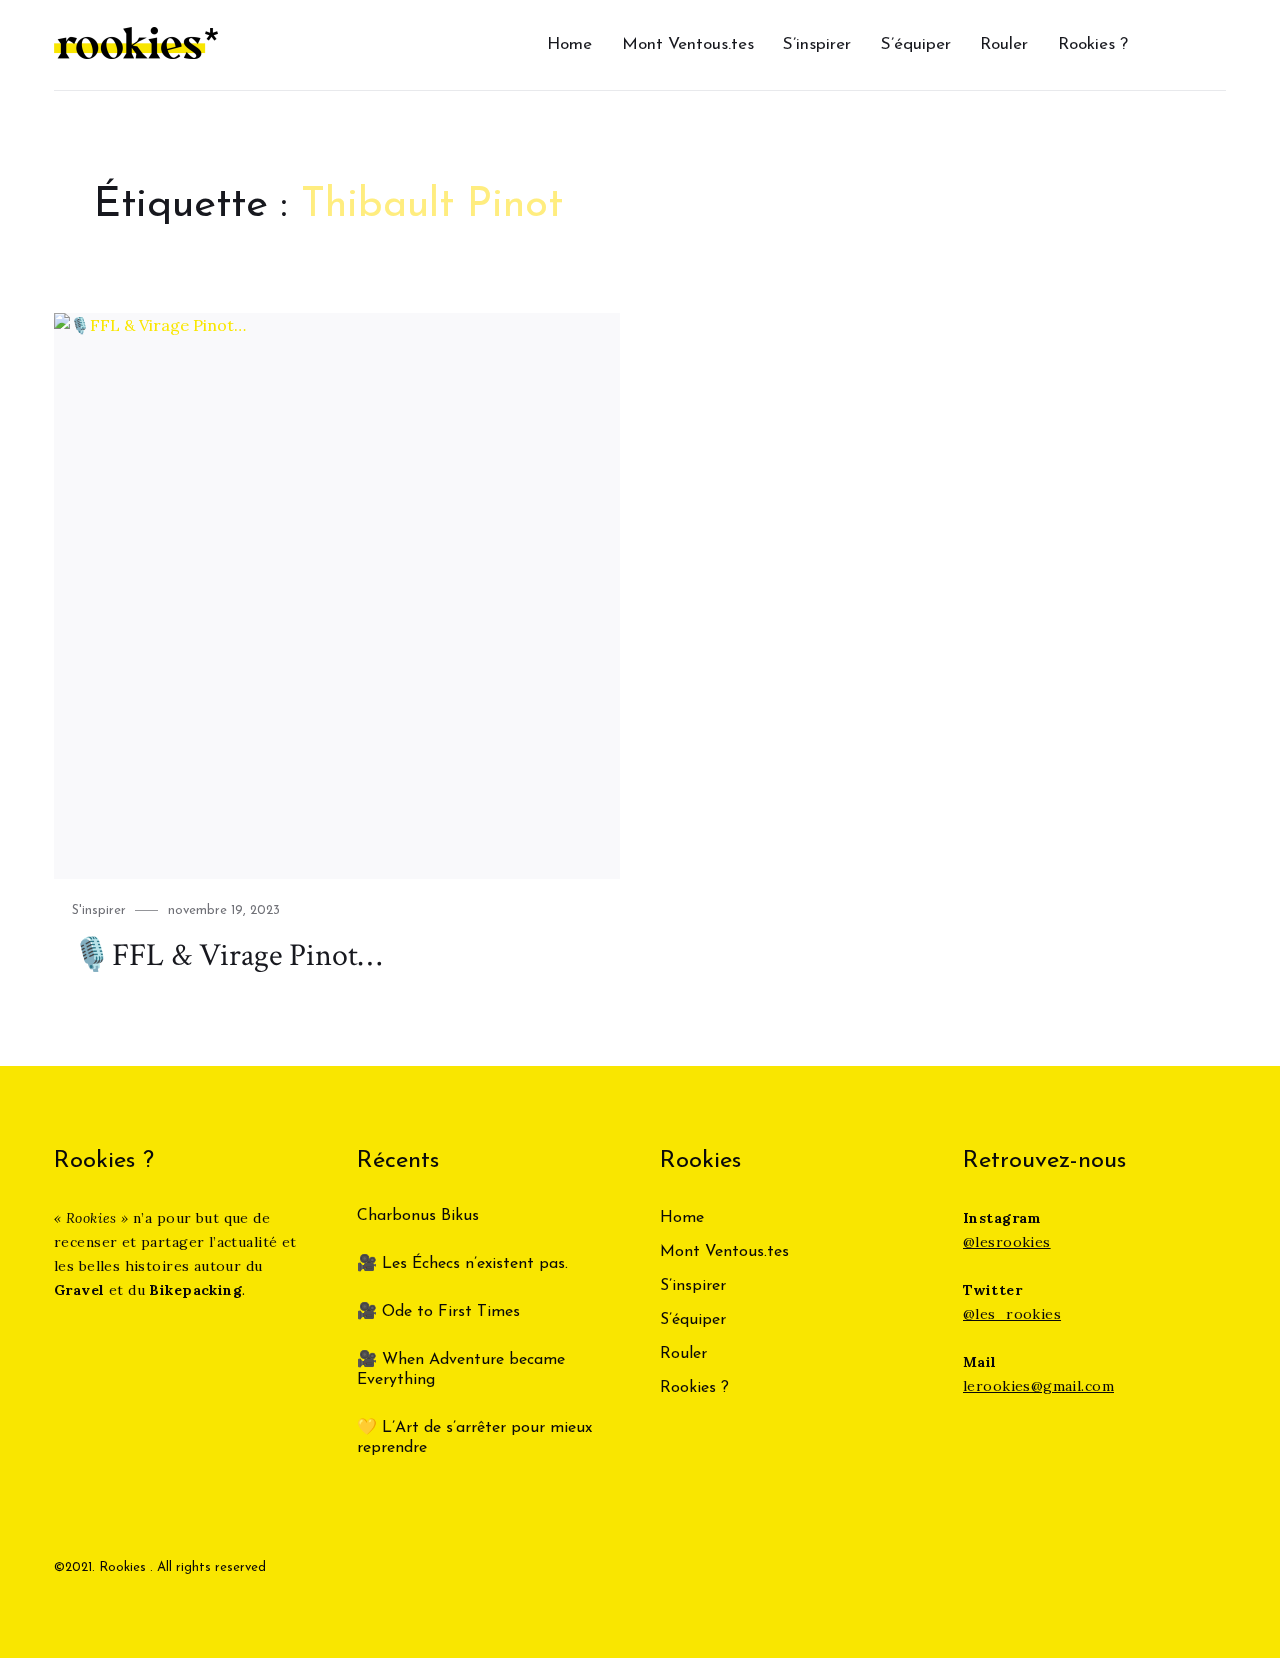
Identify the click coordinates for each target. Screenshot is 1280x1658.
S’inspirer (817, 44)
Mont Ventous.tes (688, 44)
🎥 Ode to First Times (438, 1312)
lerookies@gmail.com (1038, 1386)
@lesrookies (1007, 1242)
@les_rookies (1012, 1314)
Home (569, 44)
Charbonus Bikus (418, 1216)
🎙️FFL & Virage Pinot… (227, 955)
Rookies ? (1093, 44)
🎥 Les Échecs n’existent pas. (462, 1264)
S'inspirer (99, 910)
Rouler (1004, 44)
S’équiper (916, 44)
